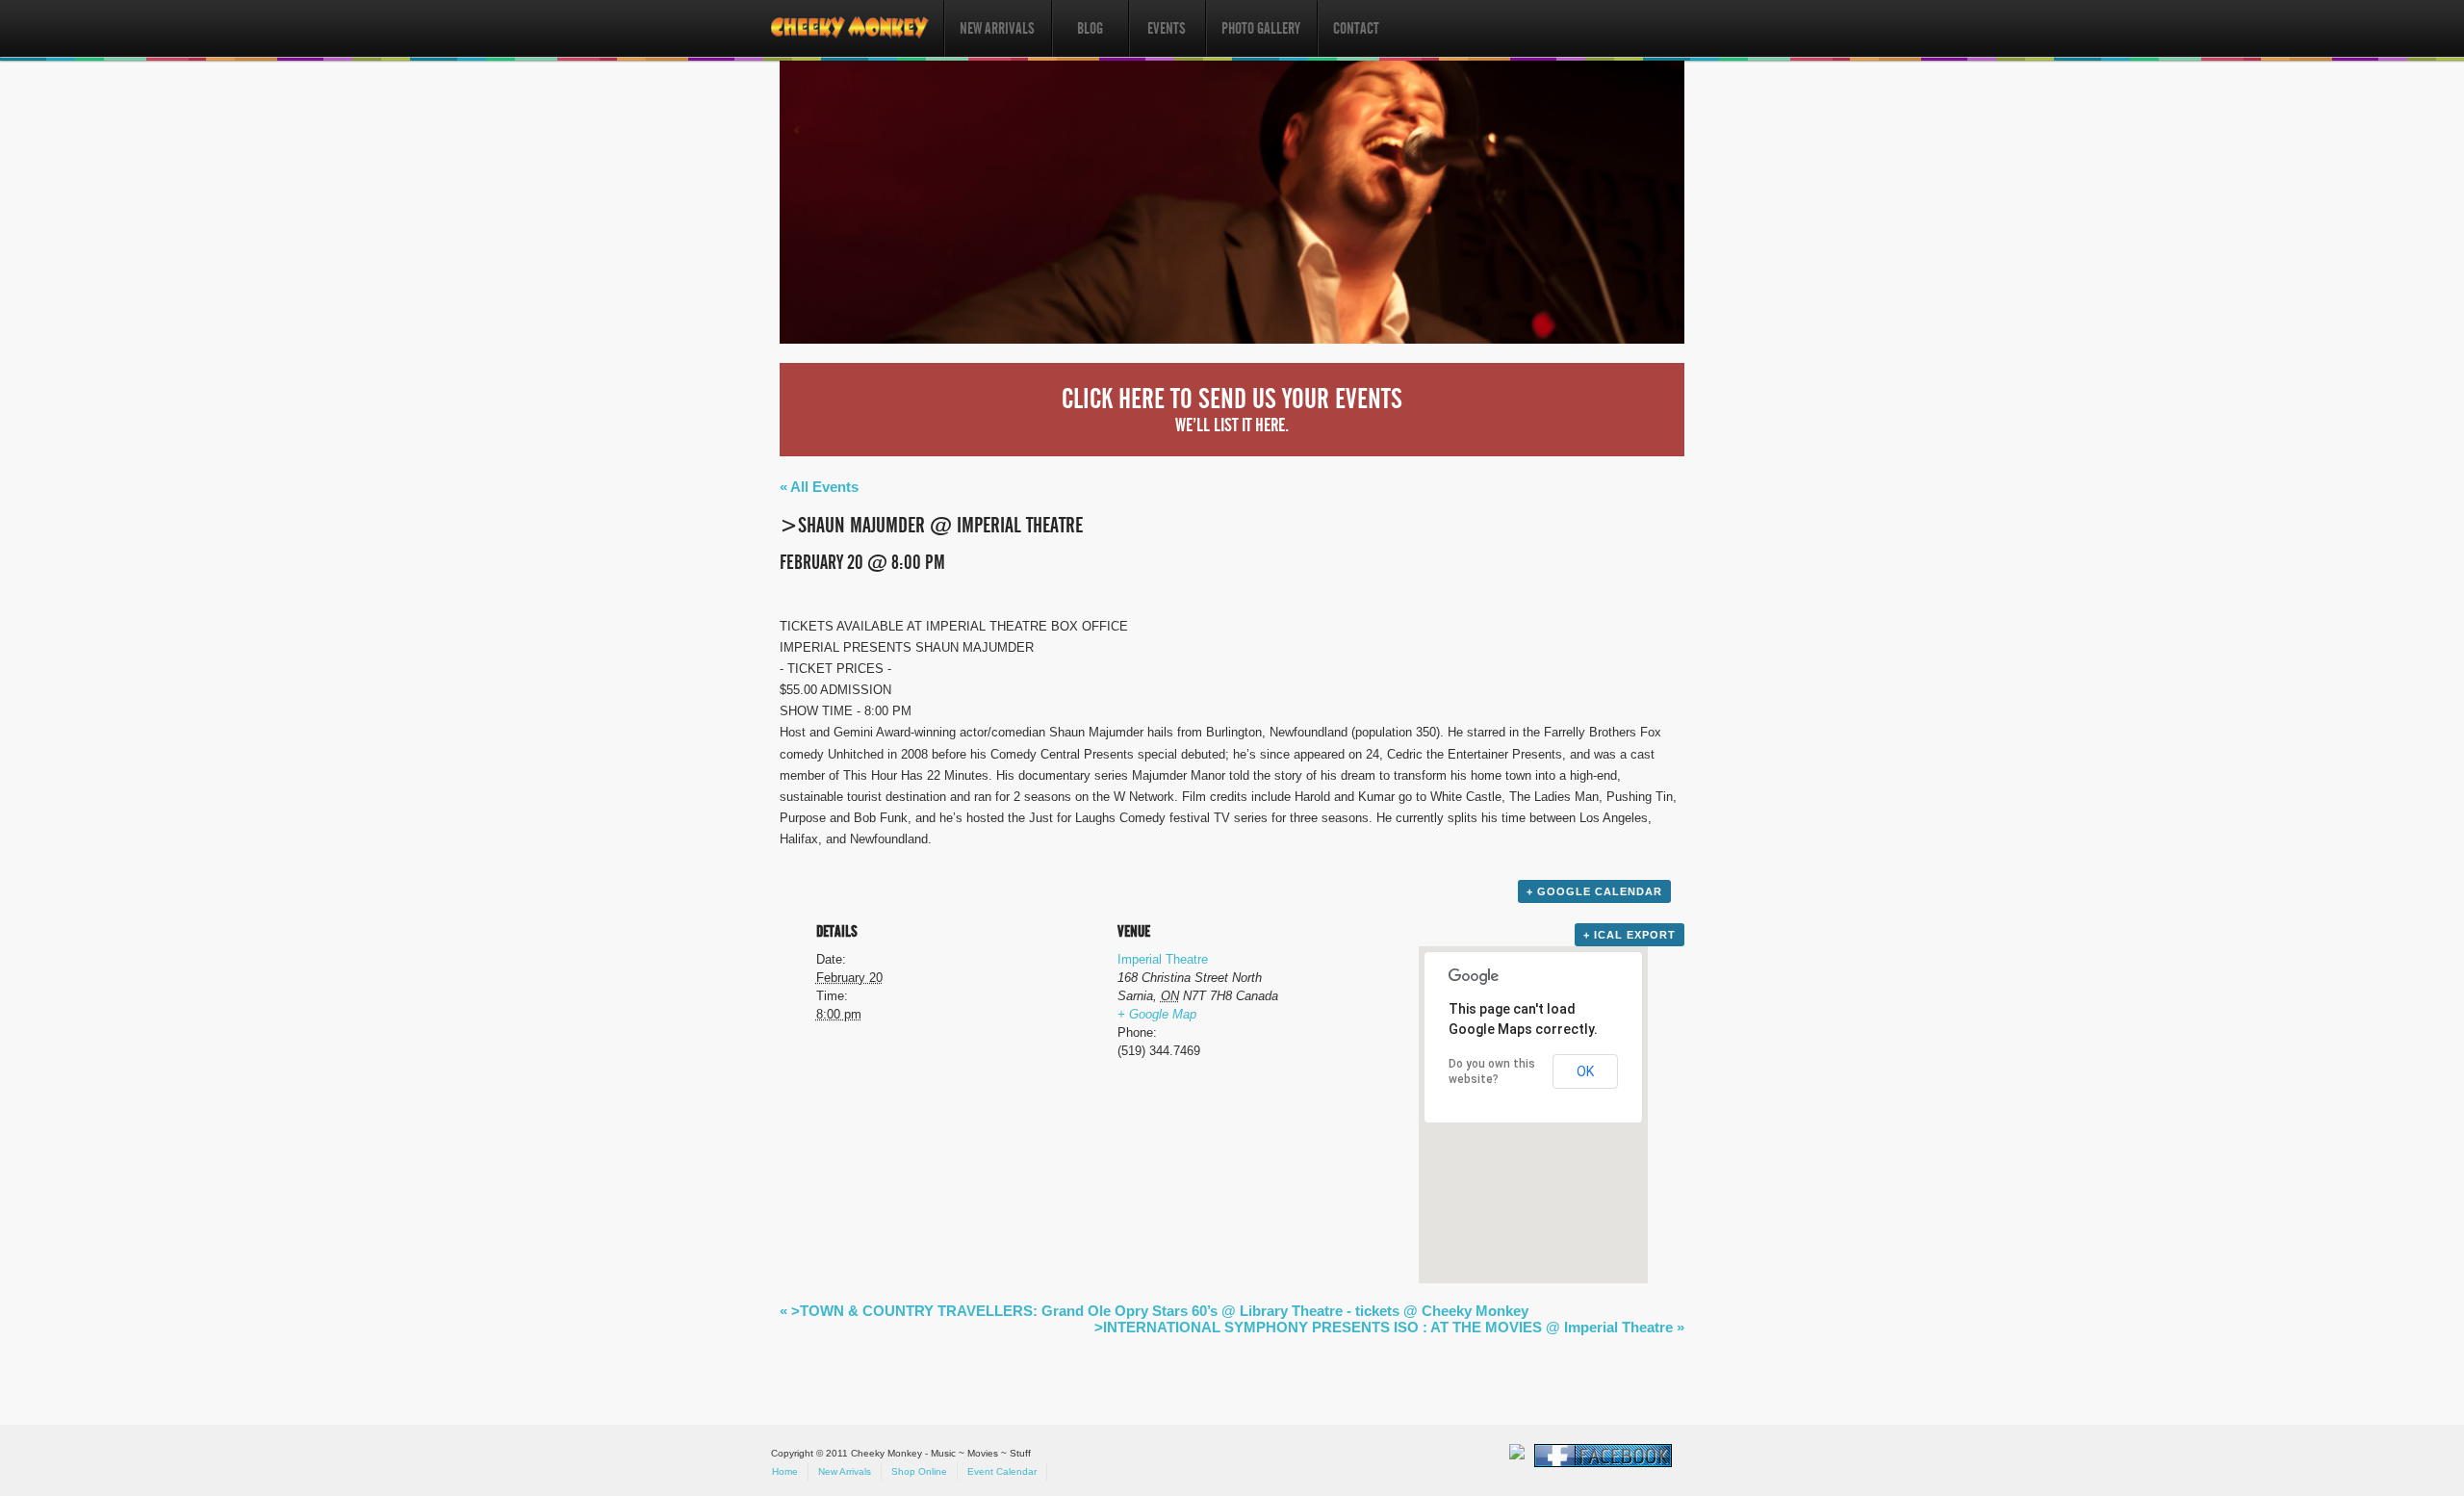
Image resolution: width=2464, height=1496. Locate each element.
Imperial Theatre (1163, 959)
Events (1167, 28)
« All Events (819, 487)
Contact (1356, 28)
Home (785, 1471)
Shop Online (919, 1471)
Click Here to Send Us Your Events (1232, 409)
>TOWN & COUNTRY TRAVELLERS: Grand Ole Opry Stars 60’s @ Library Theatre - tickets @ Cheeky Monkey (1154, 1311)
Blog (1090, 28)
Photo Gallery (1261, 28)
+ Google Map (1157, 1014)
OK (1585, 1071)
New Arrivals (997, 28)
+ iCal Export (1630, 935)
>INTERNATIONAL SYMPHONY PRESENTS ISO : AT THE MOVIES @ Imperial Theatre (1389, 1327)
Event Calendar (1002, 1471)
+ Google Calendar (1594, 891)
